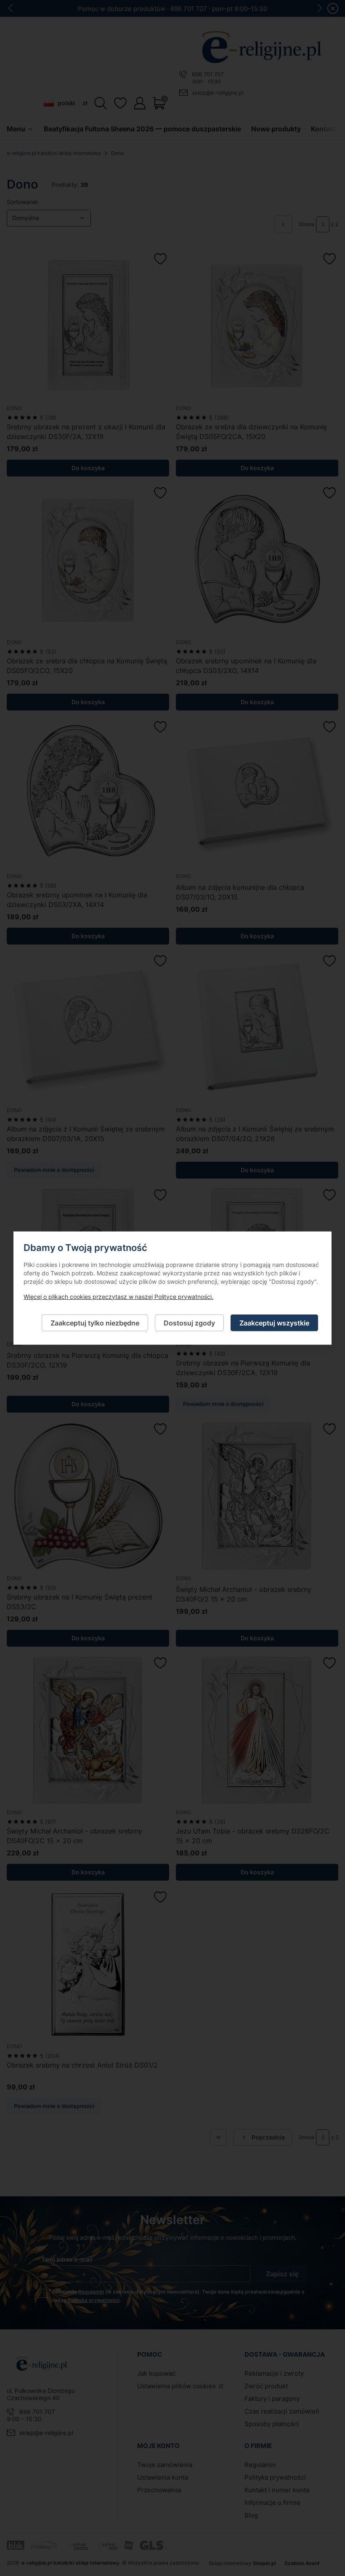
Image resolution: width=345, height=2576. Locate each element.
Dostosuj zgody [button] (189, 1323)
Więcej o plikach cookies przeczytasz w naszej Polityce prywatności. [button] (118, 1296)
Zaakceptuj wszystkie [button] (274, 1323)
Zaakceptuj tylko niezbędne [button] (95, 1323)
